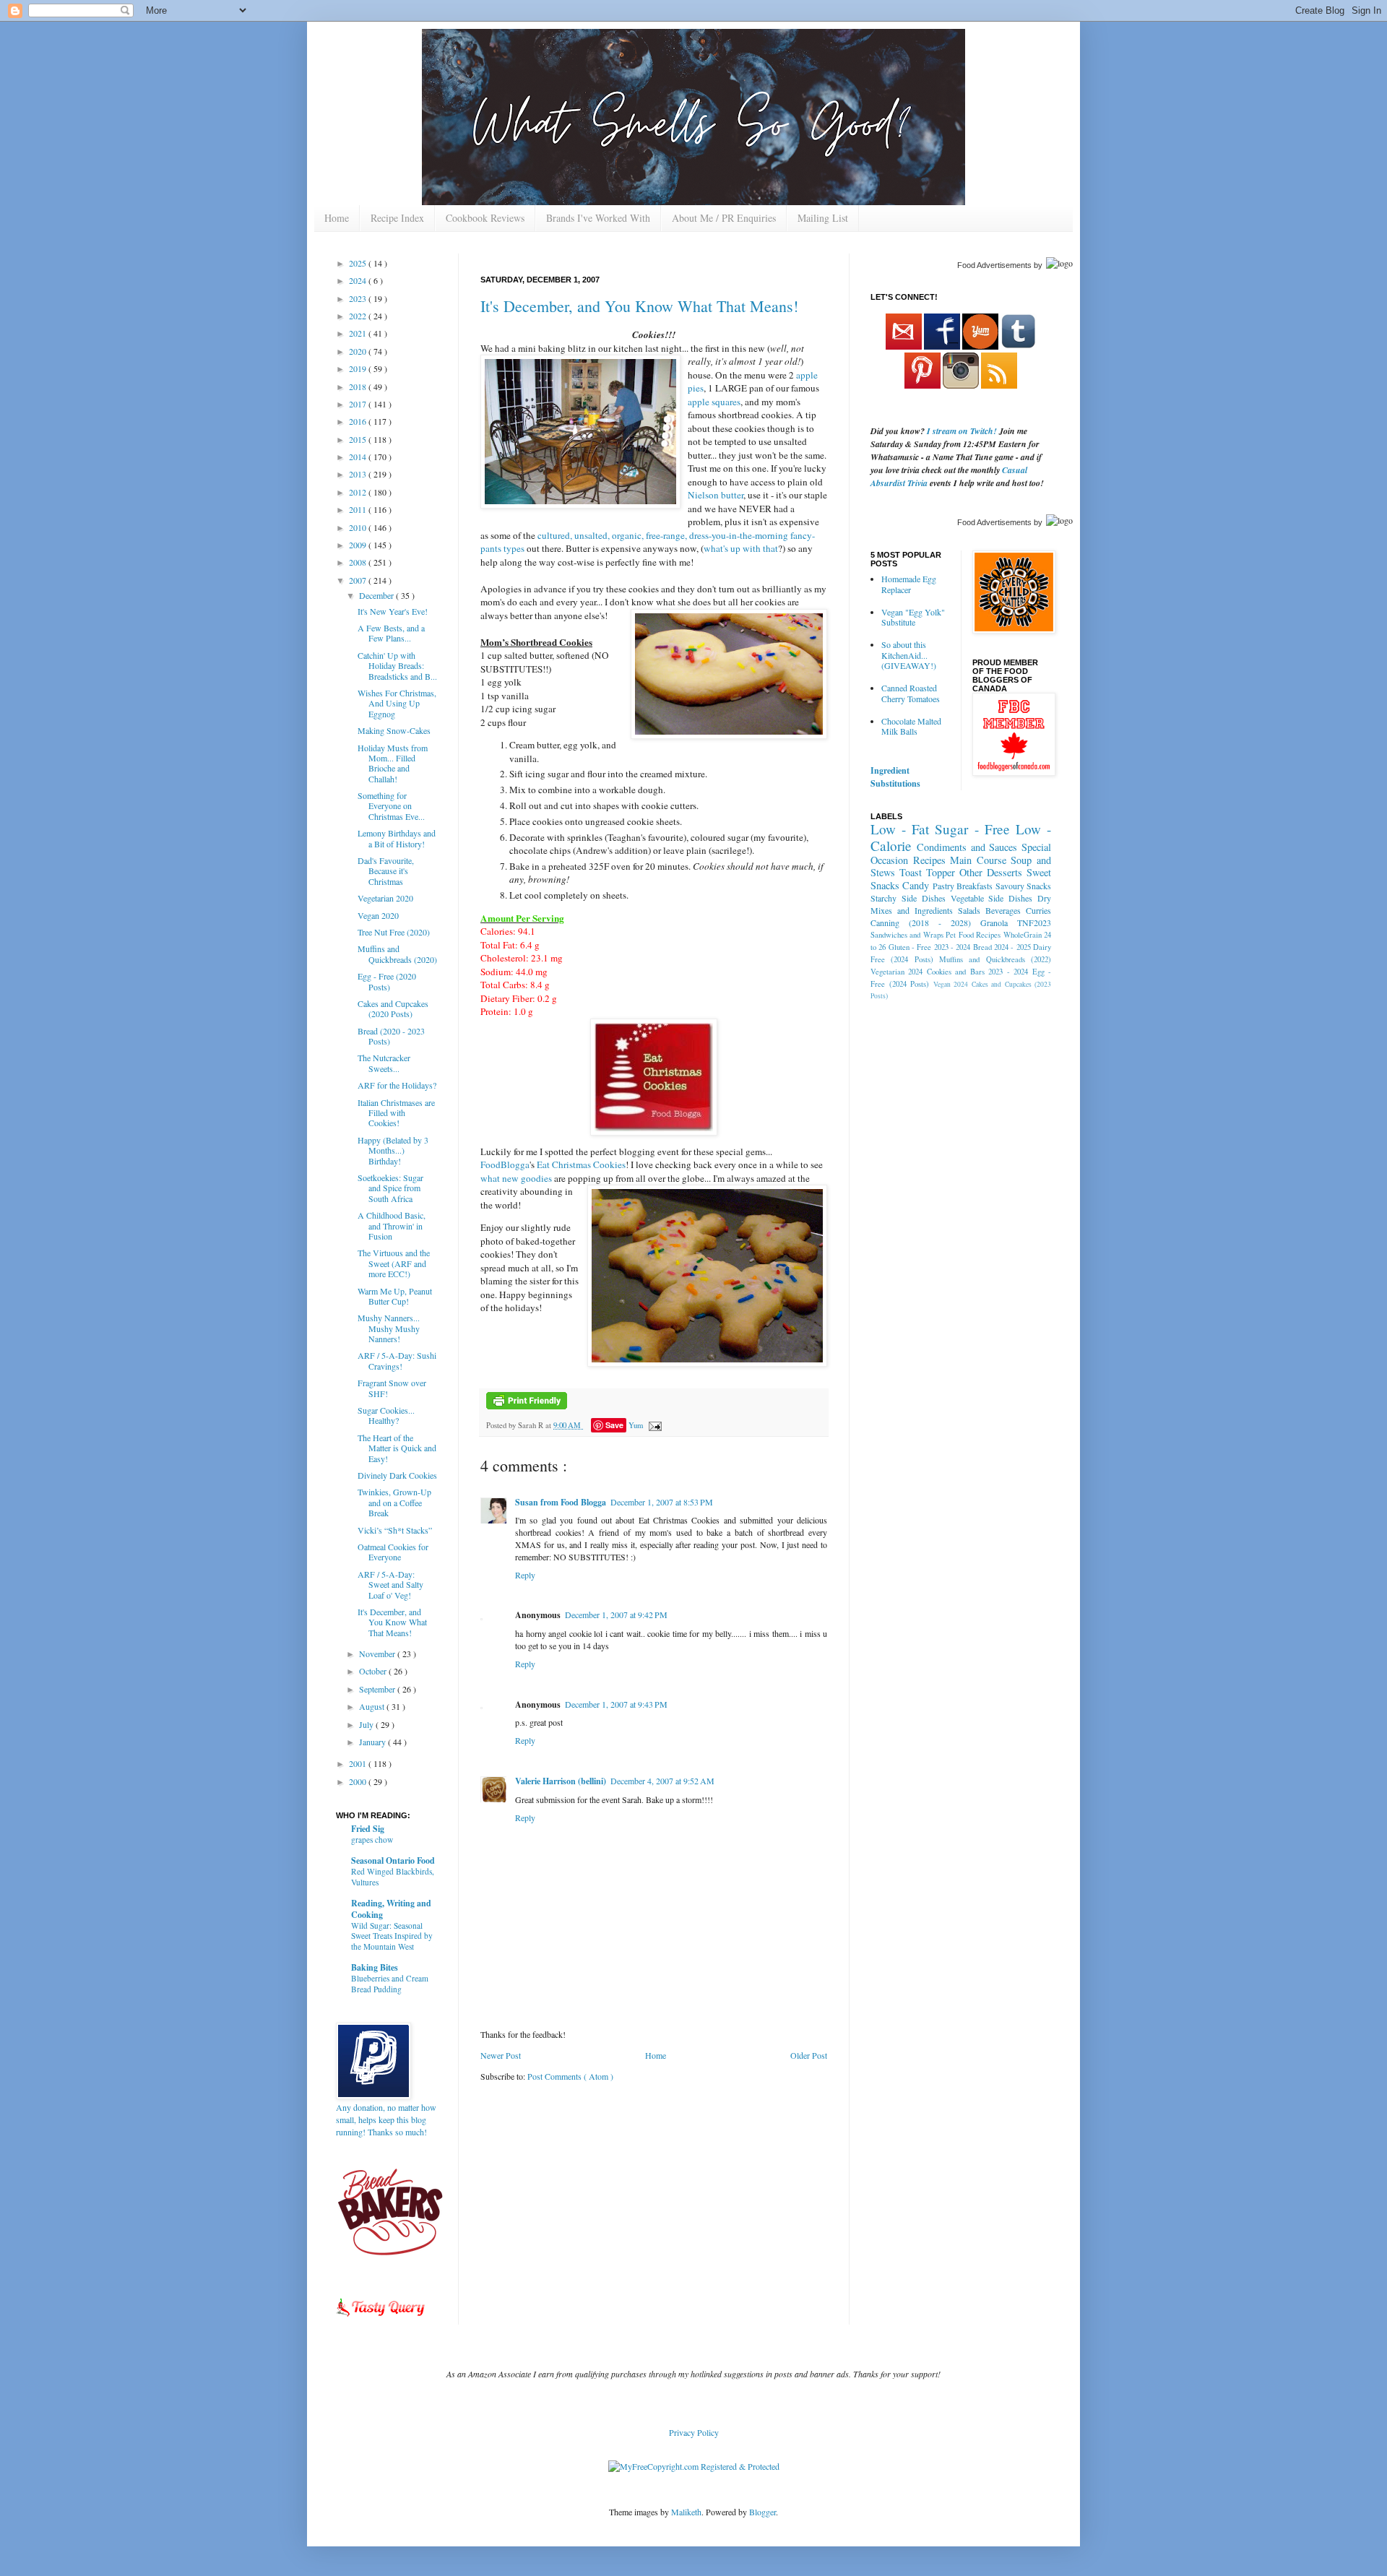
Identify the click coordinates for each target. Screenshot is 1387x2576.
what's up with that (741, 548)
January (373, 1742)
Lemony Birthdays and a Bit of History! (397, 838)
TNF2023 (1034, 922)
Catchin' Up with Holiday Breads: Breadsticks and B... (397, 666)
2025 (359, 263)
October (374, 1671)
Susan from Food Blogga (561, 1502)
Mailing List (823, 218)
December (377, 595)
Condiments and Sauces (967, 847)
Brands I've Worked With (598, 218)
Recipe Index (397, 218)
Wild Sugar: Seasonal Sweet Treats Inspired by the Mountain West (392, 1936)
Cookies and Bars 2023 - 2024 (977, 972)
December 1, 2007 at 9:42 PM (616, 1615)
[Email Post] (653, 1425)
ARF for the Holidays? (397, 1085)
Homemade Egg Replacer (909, 584)
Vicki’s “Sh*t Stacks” (395, 1530)
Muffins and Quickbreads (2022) (995, 959)
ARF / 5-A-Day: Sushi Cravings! (397, 1360)
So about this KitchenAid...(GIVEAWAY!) (909, 655)
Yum (636, 1425)
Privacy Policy (694, 2432)
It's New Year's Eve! (393, 611)
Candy (916, 885)
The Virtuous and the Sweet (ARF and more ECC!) (394, 1263)
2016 (359, 421)
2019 (359, 368)
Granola (994, 922)
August (373, 1706)
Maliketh (686, 2512)
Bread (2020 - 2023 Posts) (391, 1036)
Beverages (1003, 910)
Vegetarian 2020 (385, 898)
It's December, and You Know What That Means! (639, 306)
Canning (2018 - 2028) (921, 922)
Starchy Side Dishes (908, 898)
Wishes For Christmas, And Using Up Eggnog (397, 703)
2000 (359, 1781)
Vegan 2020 (378, 915)
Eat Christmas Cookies (581, 1164)
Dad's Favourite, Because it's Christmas (386, 871)
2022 (359, 316)
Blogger (762, 2512)
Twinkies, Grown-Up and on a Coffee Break (394, 1502)
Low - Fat (900, 829)
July (367, 1724)
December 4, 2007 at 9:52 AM (662, 1781)
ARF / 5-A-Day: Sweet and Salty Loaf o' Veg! (390, 1585)
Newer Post (501, 2055)
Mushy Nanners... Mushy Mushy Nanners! (389, 1328)
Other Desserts (991, 872)
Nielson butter (716, 495)
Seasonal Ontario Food (393, 1860)
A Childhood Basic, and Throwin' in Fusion (392, 1226)
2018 (359, 386)
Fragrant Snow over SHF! (392, 1388)
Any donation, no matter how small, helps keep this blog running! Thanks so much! (386, 2119)
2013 (359, 474)
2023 (359, 298)
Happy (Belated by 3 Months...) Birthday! (393, 1150)
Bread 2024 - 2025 (1002, 947)
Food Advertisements (994, 265)
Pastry (943, 886)
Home (337, 218)
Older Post (809, 2055)
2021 (359, 333)
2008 (359, 562)
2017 (359, 404)
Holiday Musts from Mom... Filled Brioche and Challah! (393, 763)
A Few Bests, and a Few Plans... (391, 633)
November (378, 1654)
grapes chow (372, 1840)
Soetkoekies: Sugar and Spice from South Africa (390, 1188)
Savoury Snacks (1023, 886)
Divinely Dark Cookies (397, 1475)
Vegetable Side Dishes (992, 898)
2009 (359, 545)
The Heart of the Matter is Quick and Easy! (397, 1448)
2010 (359, 527)
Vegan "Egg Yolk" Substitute (913, 617)
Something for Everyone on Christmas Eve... (391, 806)
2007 (359, 580)
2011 (359, 509)
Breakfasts (975, 886)
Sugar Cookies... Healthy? (386, 1415)
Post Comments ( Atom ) (570, 2076)
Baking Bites (375, 1967)
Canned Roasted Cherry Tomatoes (911, 693)
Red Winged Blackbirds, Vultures (393, 1877)
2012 (359, 492)
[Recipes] (381, 2319)
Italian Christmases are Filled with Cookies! (396, 1113)
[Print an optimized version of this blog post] (527, 1406)
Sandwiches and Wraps (907, 935)
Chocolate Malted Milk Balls (911, 726)
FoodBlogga (505, 1164)
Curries (1038, 910)
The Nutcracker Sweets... (384, 1063)
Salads (969, 910)
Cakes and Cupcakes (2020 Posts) (393, 1008)
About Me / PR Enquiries (724, 218)
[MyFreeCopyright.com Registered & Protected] (694, 2466)
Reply (525, 1575)
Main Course (978, 860)
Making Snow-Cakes (394, 730)
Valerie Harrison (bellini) (561, 1781)
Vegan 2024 (951, 984)
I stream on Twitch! (962, 431)
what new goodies (516, 1178)
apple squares (714, 402)
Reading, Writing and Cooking (391, 1909)
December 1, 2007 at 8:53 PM (662, 1502)
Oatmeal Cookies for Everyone (393, 1552)
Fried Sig (368, 1829)
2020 (359, 351)
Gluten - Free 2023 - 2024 (930, 947)
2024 (359, 280)
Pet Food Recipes (973, 935)
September (378, 1689)
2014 (359, 457)
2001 (359, 1763)
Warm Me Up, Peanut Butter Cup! (395, 1296)
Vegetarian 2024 (896, 972)
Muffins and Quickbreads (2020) (397, 954)
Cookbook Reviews (485, 218)
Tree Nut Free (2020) (394, 932)
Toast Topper (927, 872)
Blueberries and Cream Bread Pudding (390, 1984)
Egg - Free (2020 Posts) (387, 981)
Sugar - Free (972, 829)
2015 (359, 439)
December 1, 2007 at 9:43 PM (616, 1704)
